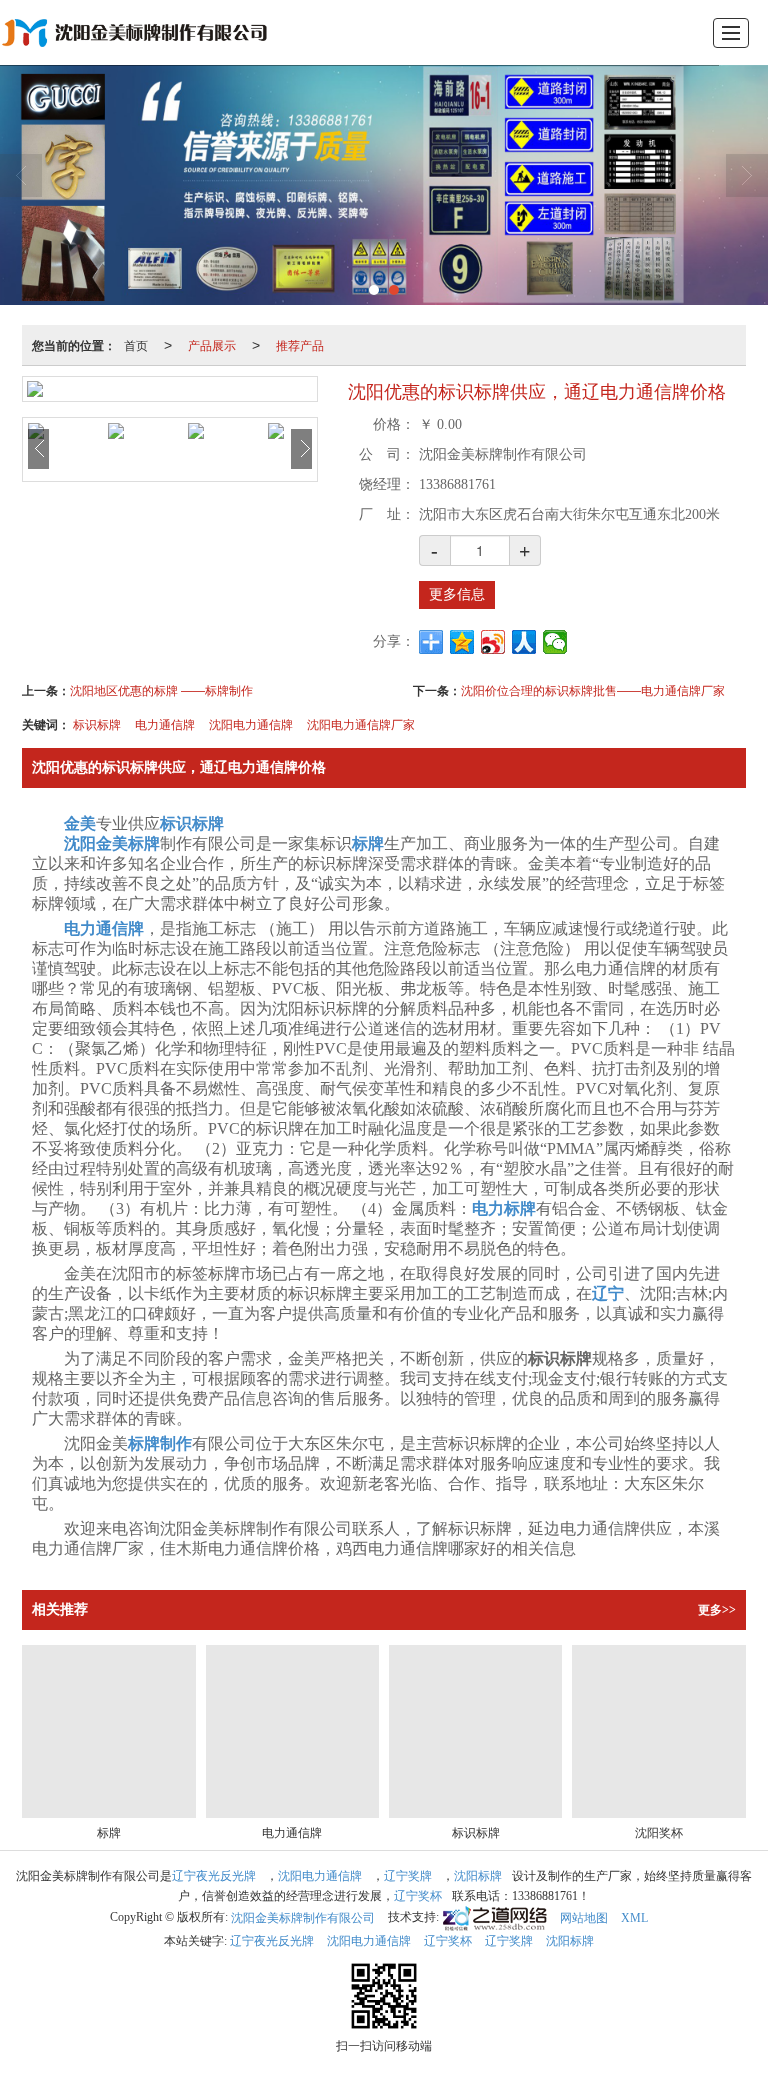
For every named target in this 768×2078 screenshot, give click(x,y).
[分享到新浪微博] (493, 642)
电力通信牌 (165, 723)
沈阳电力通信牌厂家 (361, 723)
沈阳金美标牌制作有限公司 (303, 1918)
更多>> (717, 1610)
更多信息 (457, 594)
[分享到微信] (555, 642)
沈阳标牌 (478, 1876)
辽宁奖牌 (408, 1876)
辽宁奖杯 (418, 1896)
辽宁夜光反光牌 (214, 1876)
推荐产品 (300, 344)
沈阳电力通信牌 (251, 723)
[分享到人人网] (524, 642)
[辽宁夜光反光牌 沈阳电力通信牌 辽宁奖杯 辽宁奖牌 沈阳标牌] (384, 185)
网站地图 (584, 1918)
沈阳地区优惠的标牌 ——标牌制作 (161, 689)
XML (634, 1918)
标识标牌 (97, 723)
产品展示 (212, 344)
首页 (136, 344)
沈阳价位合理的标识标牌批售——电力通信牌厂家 (593, 689)
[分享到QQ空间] (462, 642)
